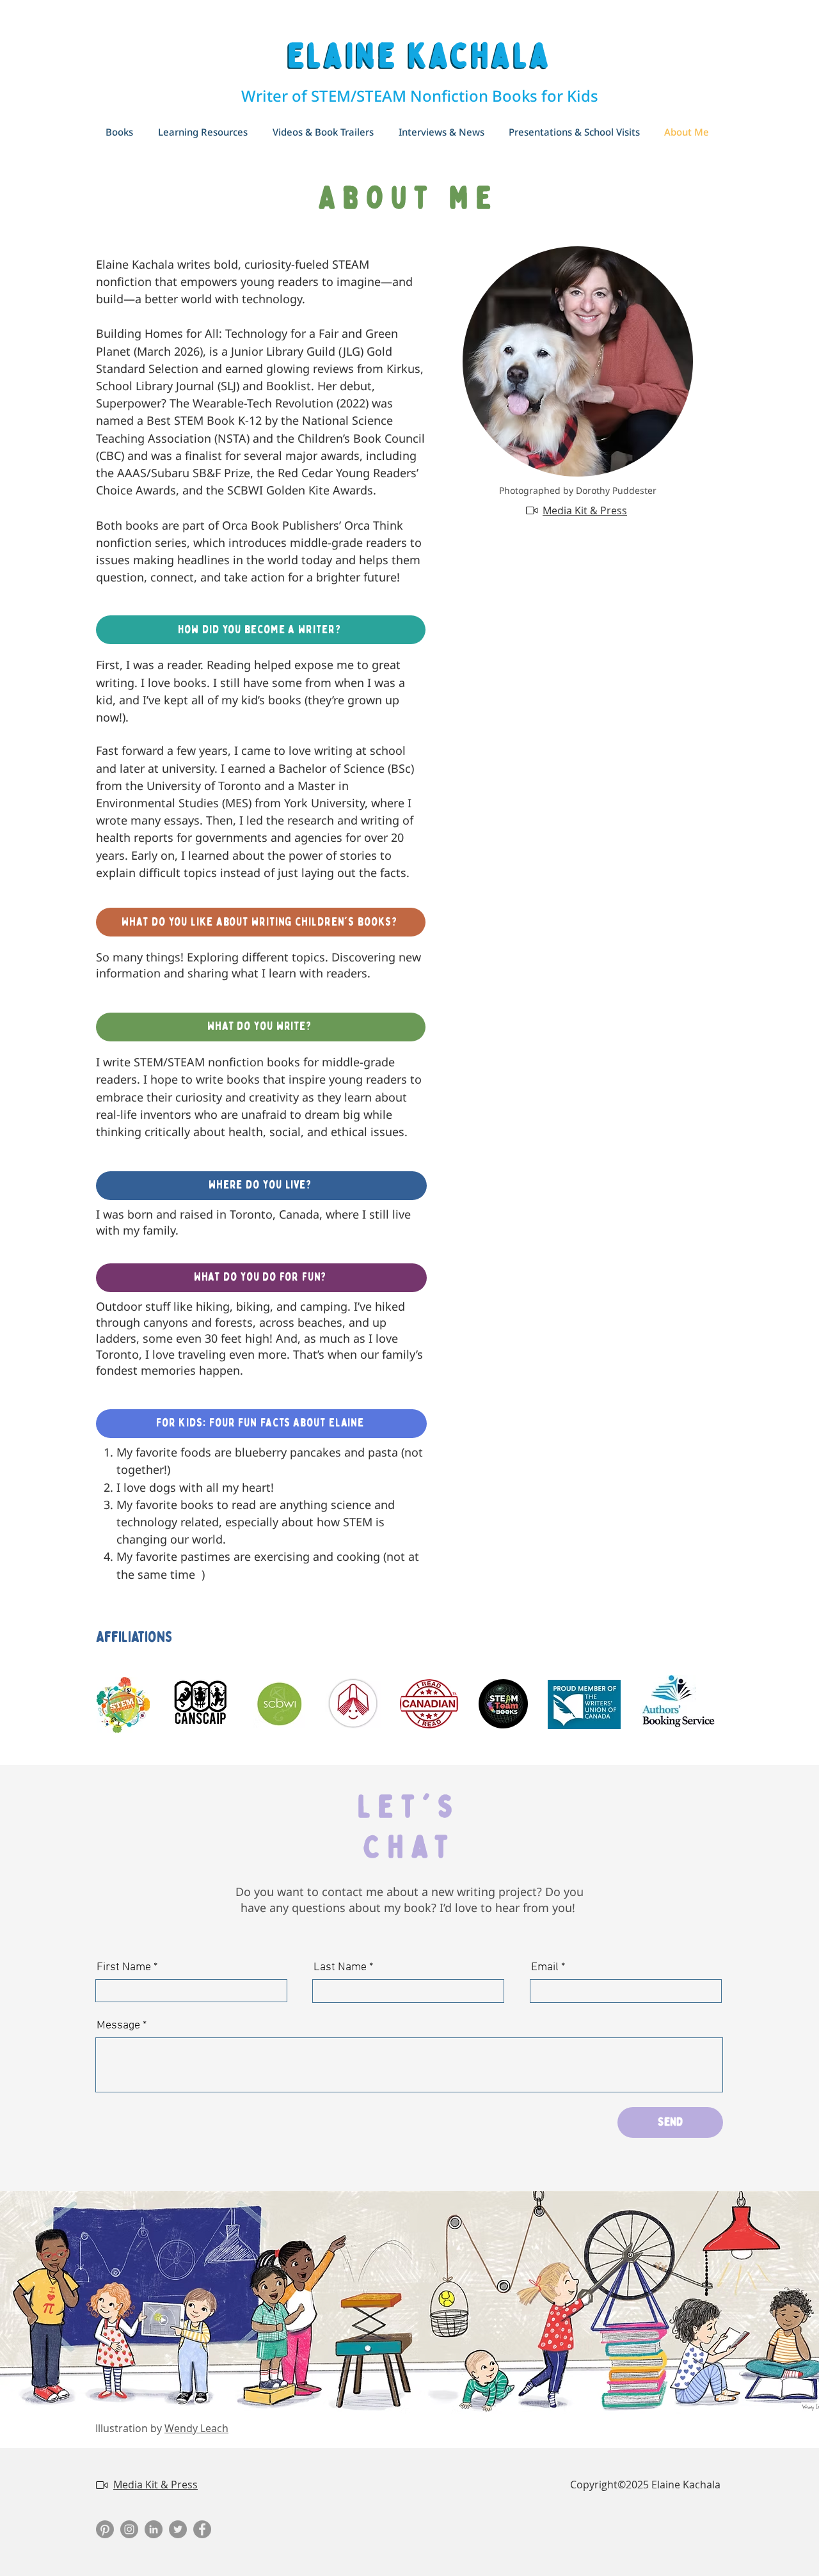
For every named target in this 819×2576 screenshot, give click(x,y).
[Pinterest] (105, 2529)
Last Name (340, 1968)
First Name (124, 1968)
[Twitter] (178, 2529)
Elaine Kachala (420, 56)
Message (118, 2026)
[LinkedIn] (154, 2529)
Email (545, 1968)
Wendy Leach (196, 2428)
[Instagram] (129, 2529)
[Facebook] (202, 2529)
